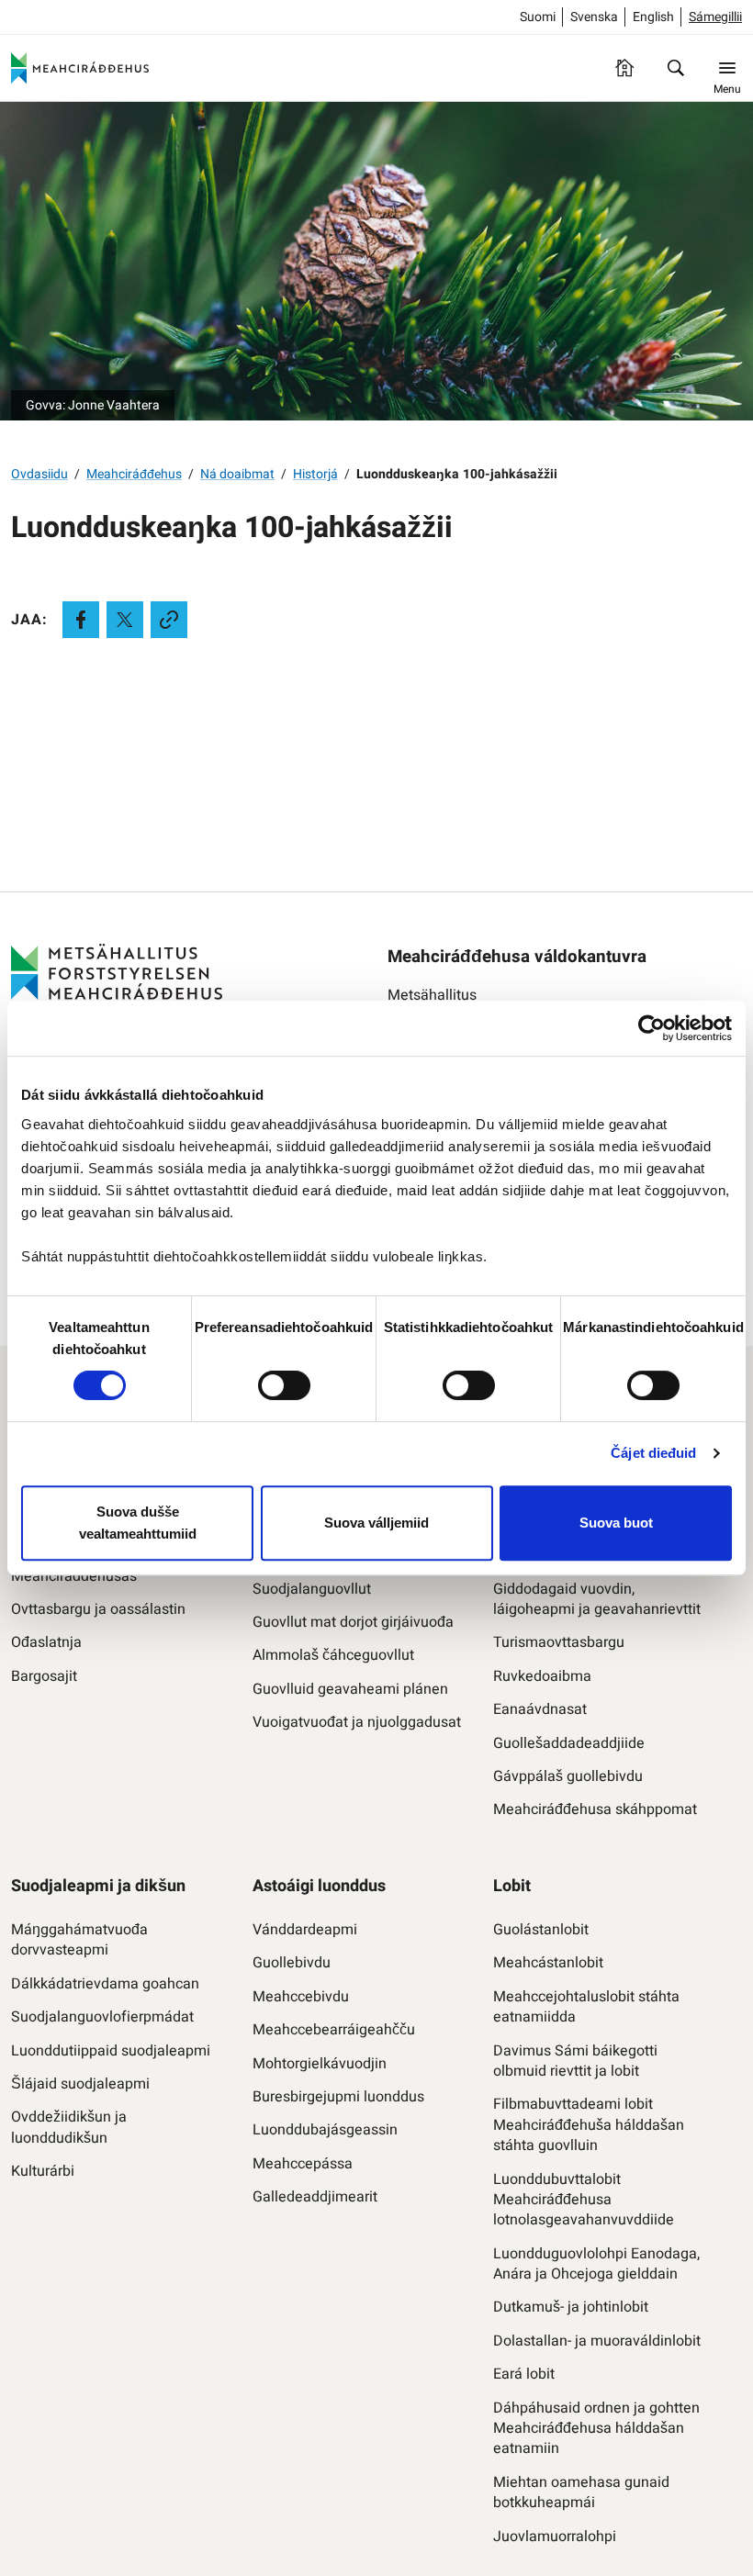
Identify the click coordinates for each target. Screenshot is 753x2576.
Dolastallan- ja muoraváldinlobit (597, 2341)
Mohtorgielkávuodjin (320, 2064)
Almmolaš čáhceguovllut (333, 1655)
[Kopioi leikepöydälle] (169, 620)
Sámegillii (715, 17)
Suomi (538, 17)
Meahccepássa (303, 2164)
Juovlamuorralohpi (555, 2537)
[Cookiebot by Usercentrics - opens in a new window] (652, 1028)
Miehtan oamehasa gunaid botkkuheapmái (581, 2493)
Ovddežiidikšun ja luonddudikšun (69, 2128)
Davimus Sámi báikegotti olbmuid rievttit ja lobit (575, 2061)
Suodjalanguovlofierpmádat (102, 2017)
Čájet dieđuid (653, 1453)
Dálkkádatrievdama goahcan (105, 1984)
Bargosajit (44, 1676)
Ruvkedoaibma (542, 1676)
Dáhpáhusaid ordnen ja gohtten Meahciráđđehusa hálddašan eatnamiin (596, 2429)
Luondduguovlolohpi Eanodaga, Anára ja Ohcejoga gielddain (596, 2264)
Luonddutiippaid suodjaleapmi (111, 2051)
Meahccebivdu (301, 1997)
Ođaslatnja (46, 1642)
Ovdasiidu (39, 474)
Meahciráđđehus (134, 474)
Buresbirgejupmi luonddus (338, 2097)
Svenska (594, 17)
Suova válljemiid (376, 1523)
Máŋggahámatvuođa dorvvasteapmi (79, 1940)
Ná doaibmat (237, 474)
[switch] (284, 1385)
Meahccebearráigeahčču (334, 2030)
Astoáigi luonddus (319, 1886)
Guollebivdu (292, 1963)
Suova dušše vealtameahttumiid (138, 1523)
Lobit (512, 1886)
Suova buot (616, 1523)
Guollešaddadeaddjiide (569, 1743)
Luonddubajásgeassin (325, 2130)
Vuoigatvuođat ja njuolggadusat (357, 1722)
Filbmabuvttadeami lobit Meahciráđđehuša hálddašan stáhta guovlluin (589, 2125)
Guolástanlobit (541, 1930)
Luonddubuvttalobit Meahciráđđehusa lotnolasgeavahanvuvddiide (584, 2200)
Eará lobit (524, 2374)
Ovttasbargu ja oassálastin (98, 1609)
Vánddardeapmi (305, 1930)
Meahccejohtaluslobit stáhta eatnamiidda (586, 2007)
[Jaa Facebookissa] (81, 620)
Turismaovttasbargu (559, 1642)
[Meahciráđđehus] (80, 68)
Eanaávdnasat (540, 1709)
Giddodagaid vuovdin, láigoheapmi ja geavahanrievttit (597, 1600)
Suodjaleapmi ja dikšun (98, 1886)
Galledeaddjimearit (315, 2197)
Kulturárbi (43, 2171)
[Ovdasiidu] (624, 68)
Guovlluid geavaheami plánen (350, 1689)
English (653, 17)
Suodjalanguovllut (312, 1589)
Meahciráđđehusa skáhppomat (595, 1809)
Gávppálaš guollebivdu (568, 1776)
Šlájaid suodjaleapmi (80, 2084)
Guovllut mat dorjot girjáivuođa (353, 1622)
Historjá (315, 474)
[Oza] (676, 68)
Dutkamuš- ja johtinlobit (571, 2307)
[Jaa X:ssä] (125, 620)
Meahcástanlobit (548, 1963)
